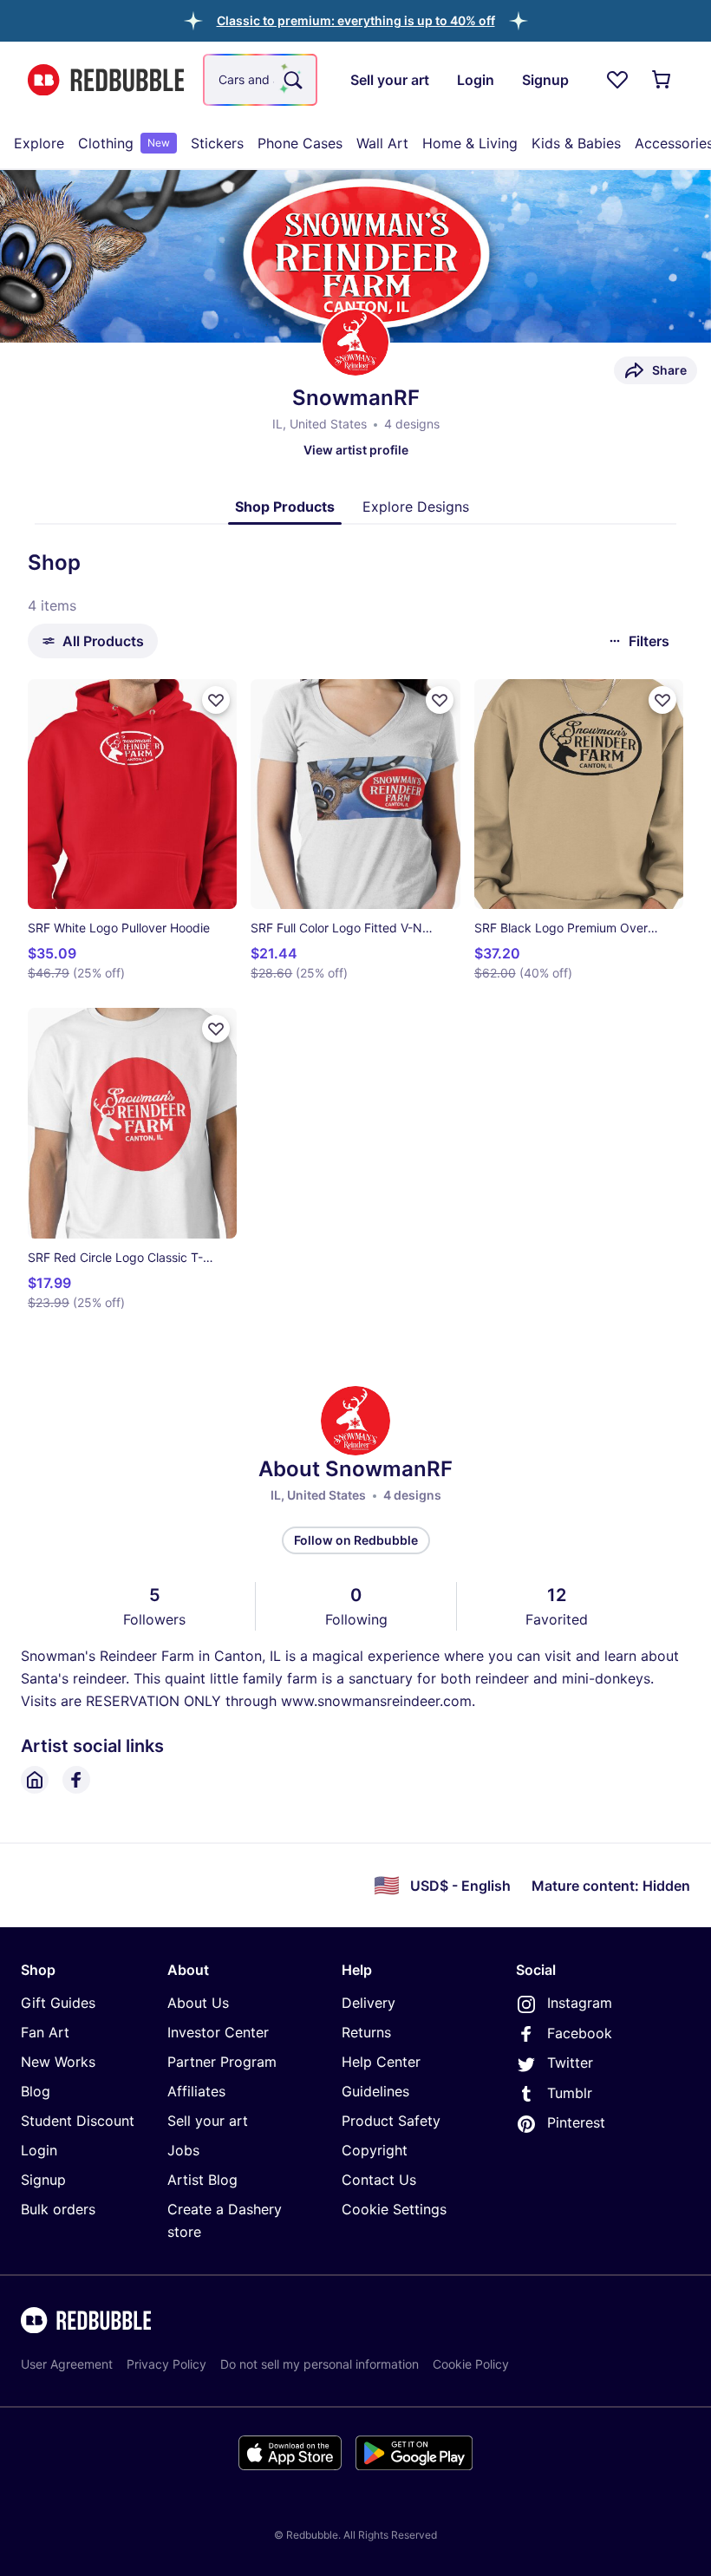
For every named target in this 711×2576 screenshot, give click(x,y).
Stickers (217, 143)
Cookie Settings (394, 2209)
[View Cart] (662, 80)
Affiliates (196, 2091)
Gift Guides (58, 2003)
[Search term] (291, 80)
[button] (356, 20)
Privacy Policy (166, 2364)
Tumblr (570, 2093)
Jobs (183, 2150)
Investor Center (218, 2032)
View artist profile (356, 450)
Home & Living (470, 143)
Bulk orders (58, 2209)
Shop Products (285, 507)
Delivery (369, 2003)
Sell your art (208, 2121)
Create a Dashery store (225, 2220)
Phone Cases (300, 143)
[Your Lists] (617, 80)
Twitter (570, 2063)
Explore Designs (416, 507)
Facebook (580, 2033)
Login (39, 2150)
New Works (58, 2062)
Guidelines (375, 2091)
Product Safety (391, 2121)
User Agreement (67, 2364)
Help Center (381, 2062)
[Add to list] (216, 700)
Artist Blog (202, 2180)
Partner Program (222, 2062)
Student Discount (78, 2121)
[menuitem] (39, 143)
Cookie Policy (471, 2364)
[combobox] (260, 80)
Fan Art (45, 2032)
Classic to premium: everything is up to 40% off (356, 20)
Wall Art (382, 143)
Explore (39, 143)
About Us (198, 2003)
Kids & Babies (576, 143)
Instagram (580, 2003)
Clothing (124, 143)
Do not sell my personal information (320, 2364)
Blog (36, 2091)
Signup (43, 2180)
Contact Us (379, 2180)
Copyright (375, 2150)
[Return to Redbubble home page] (106, 80)
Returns (366, 2032)
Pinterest (576, 2122)
